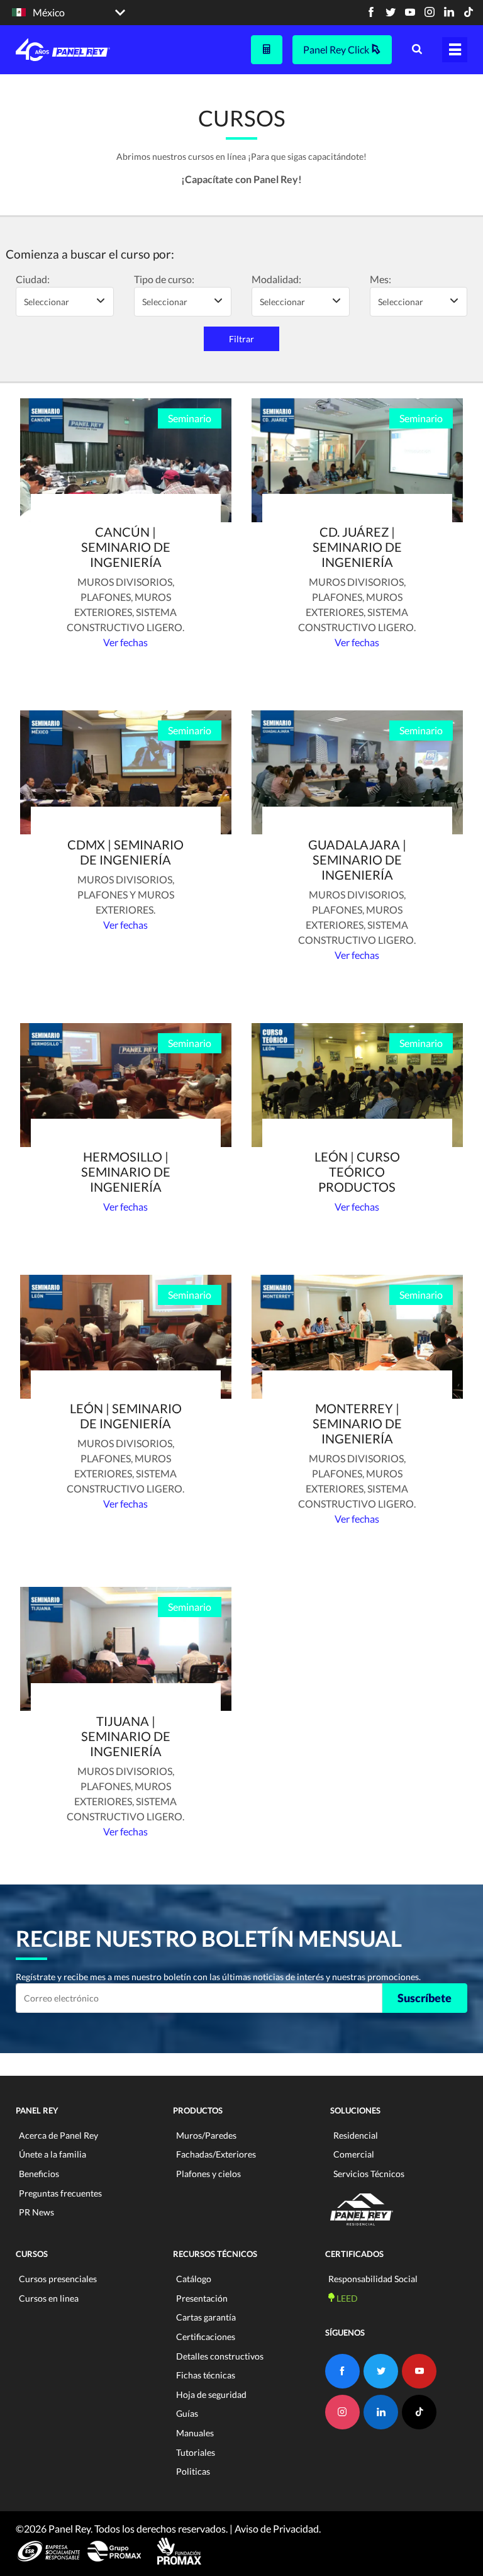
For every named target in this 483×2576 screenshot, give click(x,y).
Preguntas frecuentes (60, 2193)
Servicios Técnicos (369, 2174)
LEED (346, 2298)
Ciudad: (33, 279)
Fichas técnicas (206, 2375)
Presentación (202, 2298)
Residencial (356, 2135)
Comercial (354, 2154)
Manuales (195, 2433)
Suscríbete (425, 1998)
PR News (36, 2212)
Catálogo (194, 2279)
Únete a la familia (53, 2154)
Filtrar (241, 339)
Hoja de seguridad (211, 2394)
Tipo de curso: (164, 279)
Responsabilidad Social (373, 2279)
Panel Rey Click (337, 49)
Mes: (380, 279)
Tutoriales (196, 2452)
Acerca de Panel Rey (58, 2135)
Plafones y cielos (208, 2174)
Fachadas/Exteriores (216, 2154)
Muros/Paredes (206, 2135)
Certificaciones (206, 2337)
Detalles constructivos (220, 2356)
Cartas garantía (206, 2317)
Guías (187, 2413)
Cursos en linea (49, 2298)
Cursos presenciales (58, 2279)
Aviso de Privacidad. (278, 2528)
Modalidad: (276, 279)
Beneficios (39, 2174)
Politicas (193, 2471)
